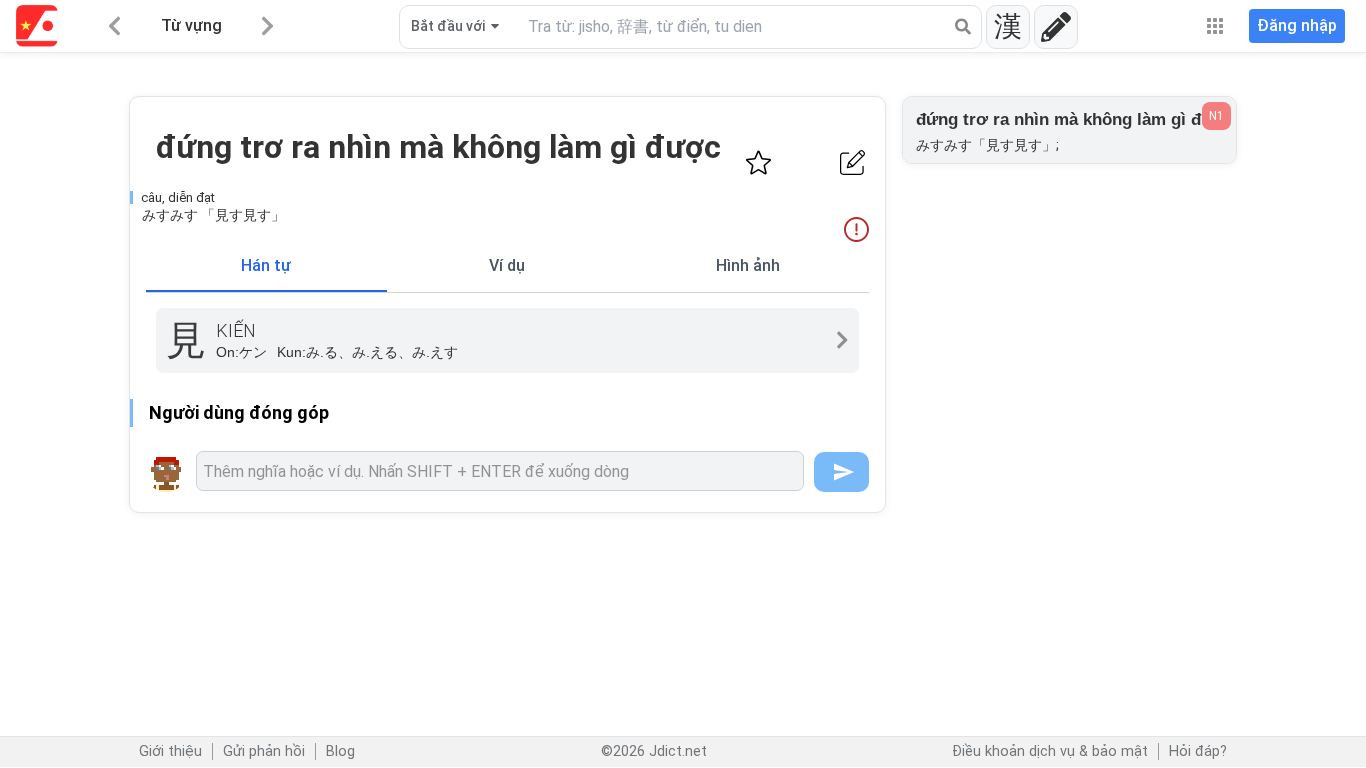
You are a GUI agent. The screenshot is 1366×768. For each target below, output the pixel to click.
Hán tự (266, 265)
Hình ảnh (748, 265)
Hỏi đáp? (1198, 751)
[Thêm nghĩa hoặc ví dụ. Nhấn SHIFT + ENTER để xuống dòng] (500, 471)
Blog (340, 751)
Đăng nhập (1297, 25)
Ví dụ (507, 265)
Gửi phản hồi (264, 751)
